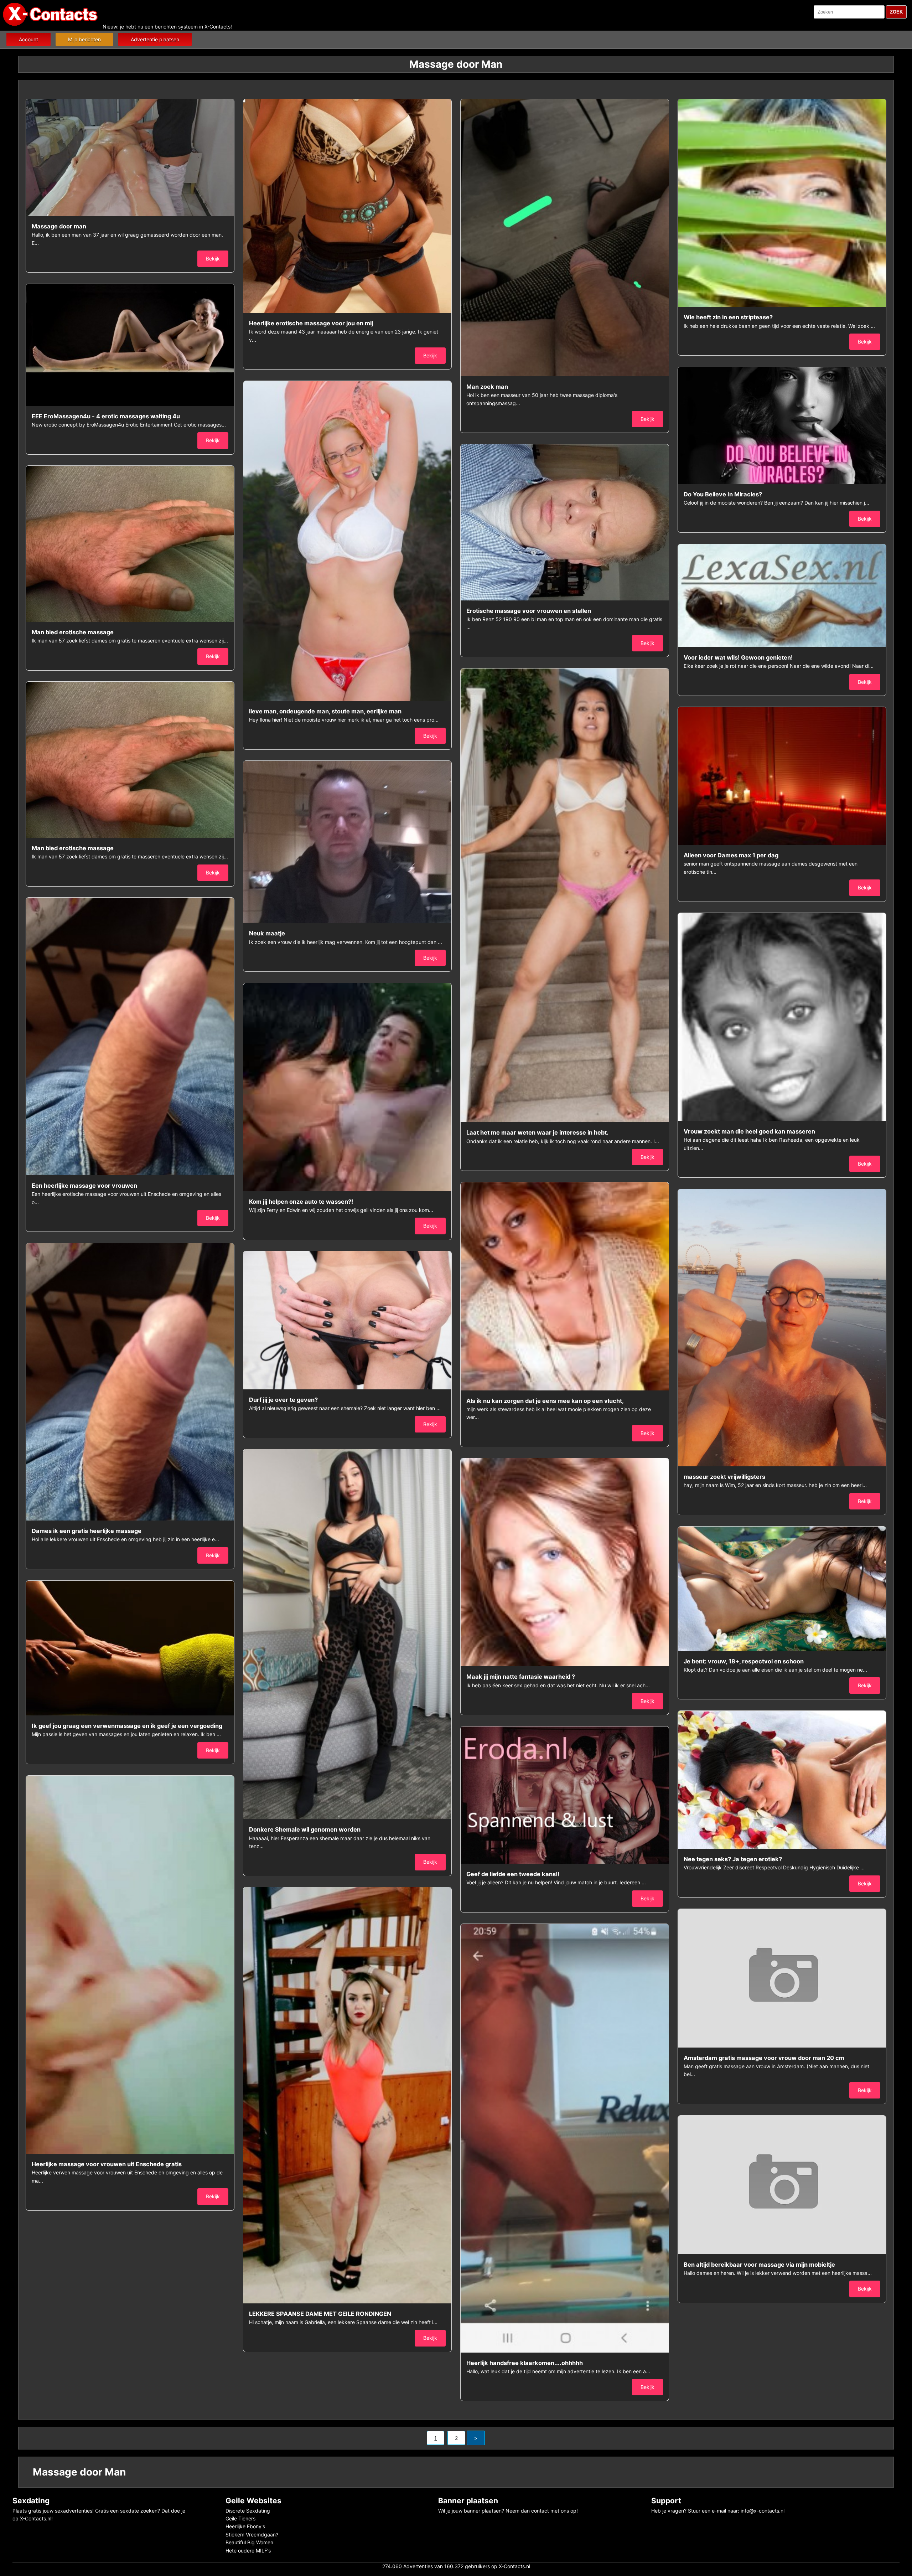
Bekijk (213, 259)
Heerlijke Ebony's (245, 2526)
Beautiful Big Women (249, 2542)
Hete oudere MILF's (248, 2551)
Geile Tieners (240, 2518)
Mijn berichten (84, 39)
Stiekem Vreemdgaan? (252, 2534)
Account (28, 39)
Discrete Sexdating (248, 2511)
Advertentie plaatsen (155, 39)
